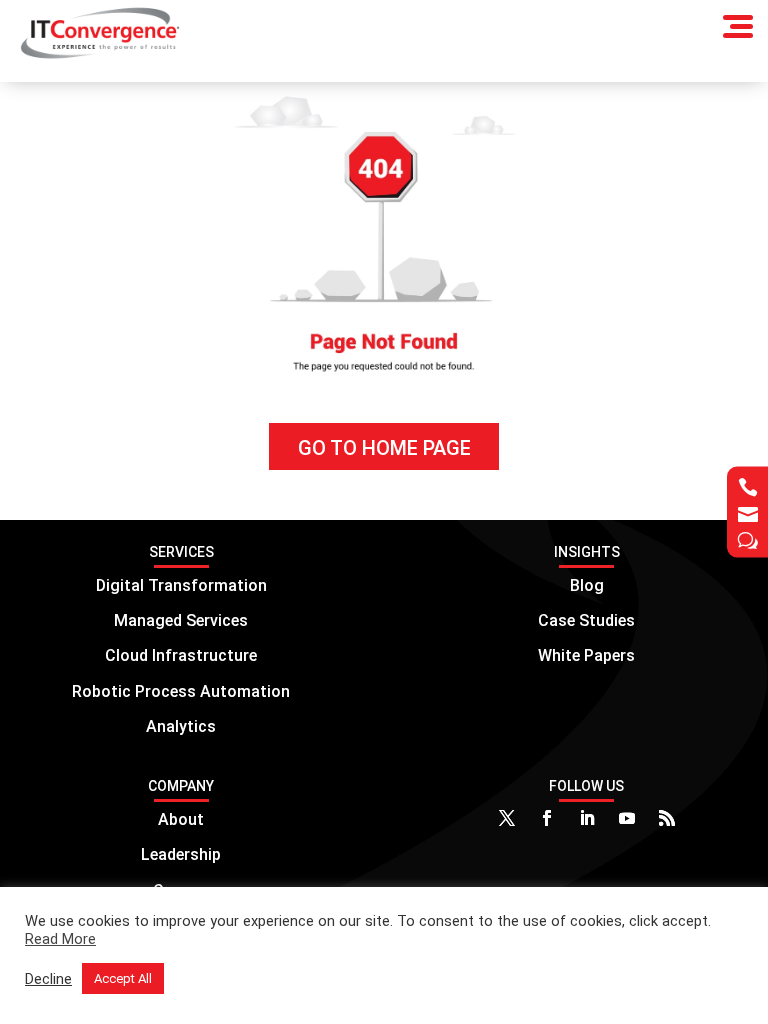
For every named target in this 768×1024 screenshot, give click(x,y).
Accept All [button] (123, 978)
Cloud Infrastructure (181, 655)
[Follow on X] (507, 818)
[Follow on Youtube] (627, 818)
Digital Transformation (181, 585)
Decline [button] (48, 979)
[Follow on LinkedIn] (587, 818)
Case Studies (586, 620)
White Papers (586, 655)
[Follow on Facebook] (547, 818)
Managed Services (181, 620)
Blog (587, 585)
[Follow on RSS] (667, 818)
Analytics (181, 726)
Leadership (181, 854)
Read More (60, 939)
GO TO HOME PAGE (384, 448)
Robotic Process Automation (181, 691)
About (181, 819)
